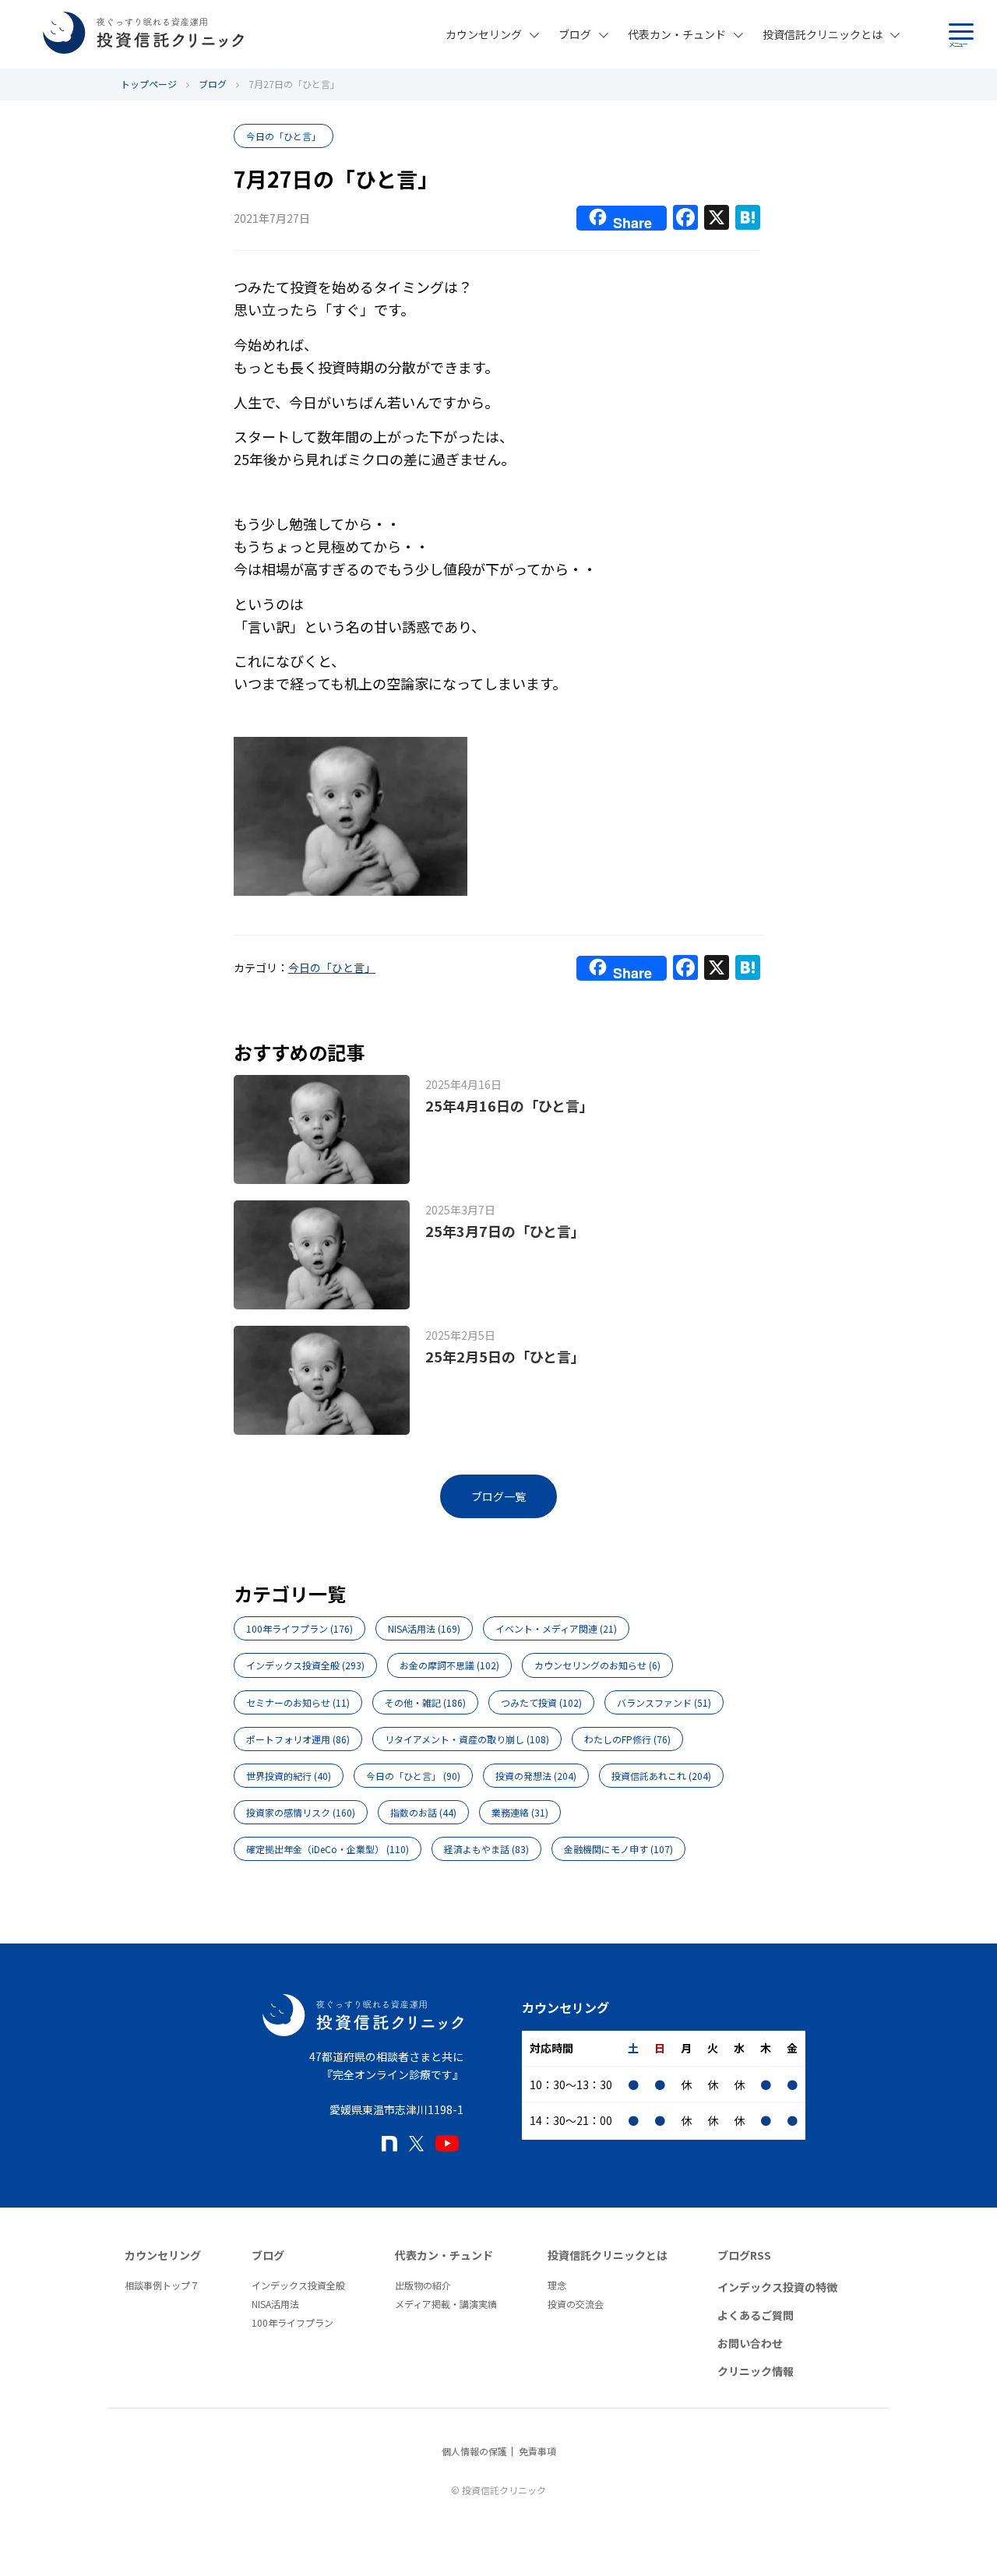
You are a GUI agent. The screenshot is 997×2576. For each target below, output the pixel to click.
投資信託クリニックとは (823, 34)
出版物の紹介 (423, 2285)
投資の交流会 (576, 2304)
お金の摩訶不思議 (449, 1665)
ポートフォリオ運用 (298, 1739)
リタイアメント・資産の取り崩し (467, 1739)
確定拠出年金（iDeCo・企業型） (328, 1849)
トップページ (149, 84)
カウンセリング (484, 34)
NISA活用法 (424, 1628)
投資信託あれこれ (661, 1776)
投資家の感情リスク (301, 1812)
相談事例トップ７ (162, 2285)
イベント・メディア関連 (556, 1628)
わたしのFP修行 (627, 1739)
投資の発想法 (536, 1776)
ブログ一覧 (498, 1496)
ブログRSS (744, 2255)
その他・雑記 (425, 1702)
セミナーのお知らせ (298, 1702)
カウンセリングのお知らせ (597, 1665)
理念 (557, 2285)
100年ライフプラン (299, 1628)
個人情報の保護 (474, 2451)
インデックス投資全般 (305, 1665)
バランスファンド (664, 1702)
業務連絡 (520, 1812)
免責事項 (537, 2451)
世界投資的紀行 (289, 1776)
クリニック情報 (756, 2371)
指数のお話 (423, 1812)
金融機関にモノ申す (618, 1849)
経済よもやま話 (486, 1849)
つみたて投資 (541, 1702)
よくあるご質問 (756, 2315)
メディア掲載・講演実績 (446, 2304)
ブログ (575, 34)
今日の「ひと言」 (284, 136)
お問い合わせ (750, 2343)
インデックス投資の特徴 (777, 2287)
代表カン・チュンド (677, 34)
